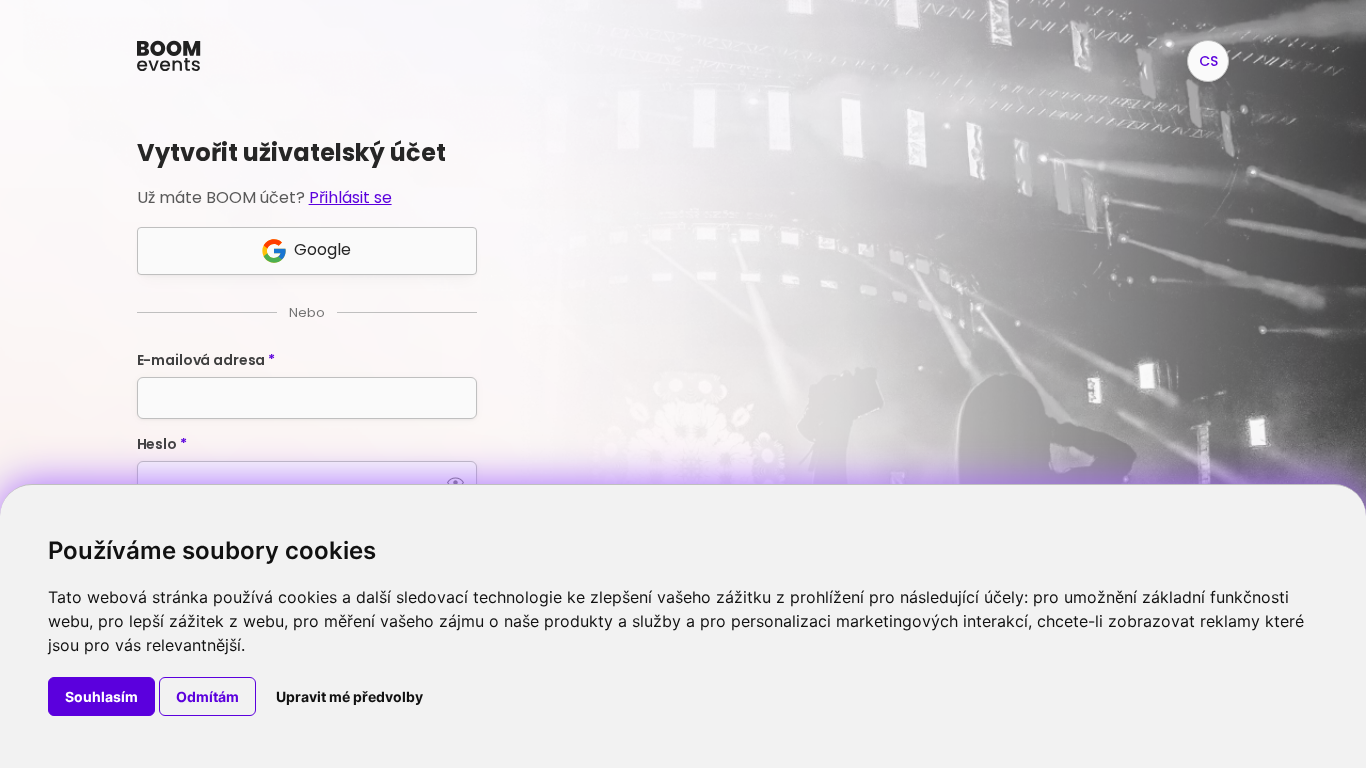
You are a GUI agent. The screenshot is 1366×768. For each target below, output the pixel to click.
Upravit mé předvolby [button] (349, 696)
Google (322, 249)
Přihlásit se (350, 197)
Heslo (162, 444)
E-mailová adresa (206, 360)
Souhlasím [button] (101, 696)
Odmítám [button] (207, 696)
